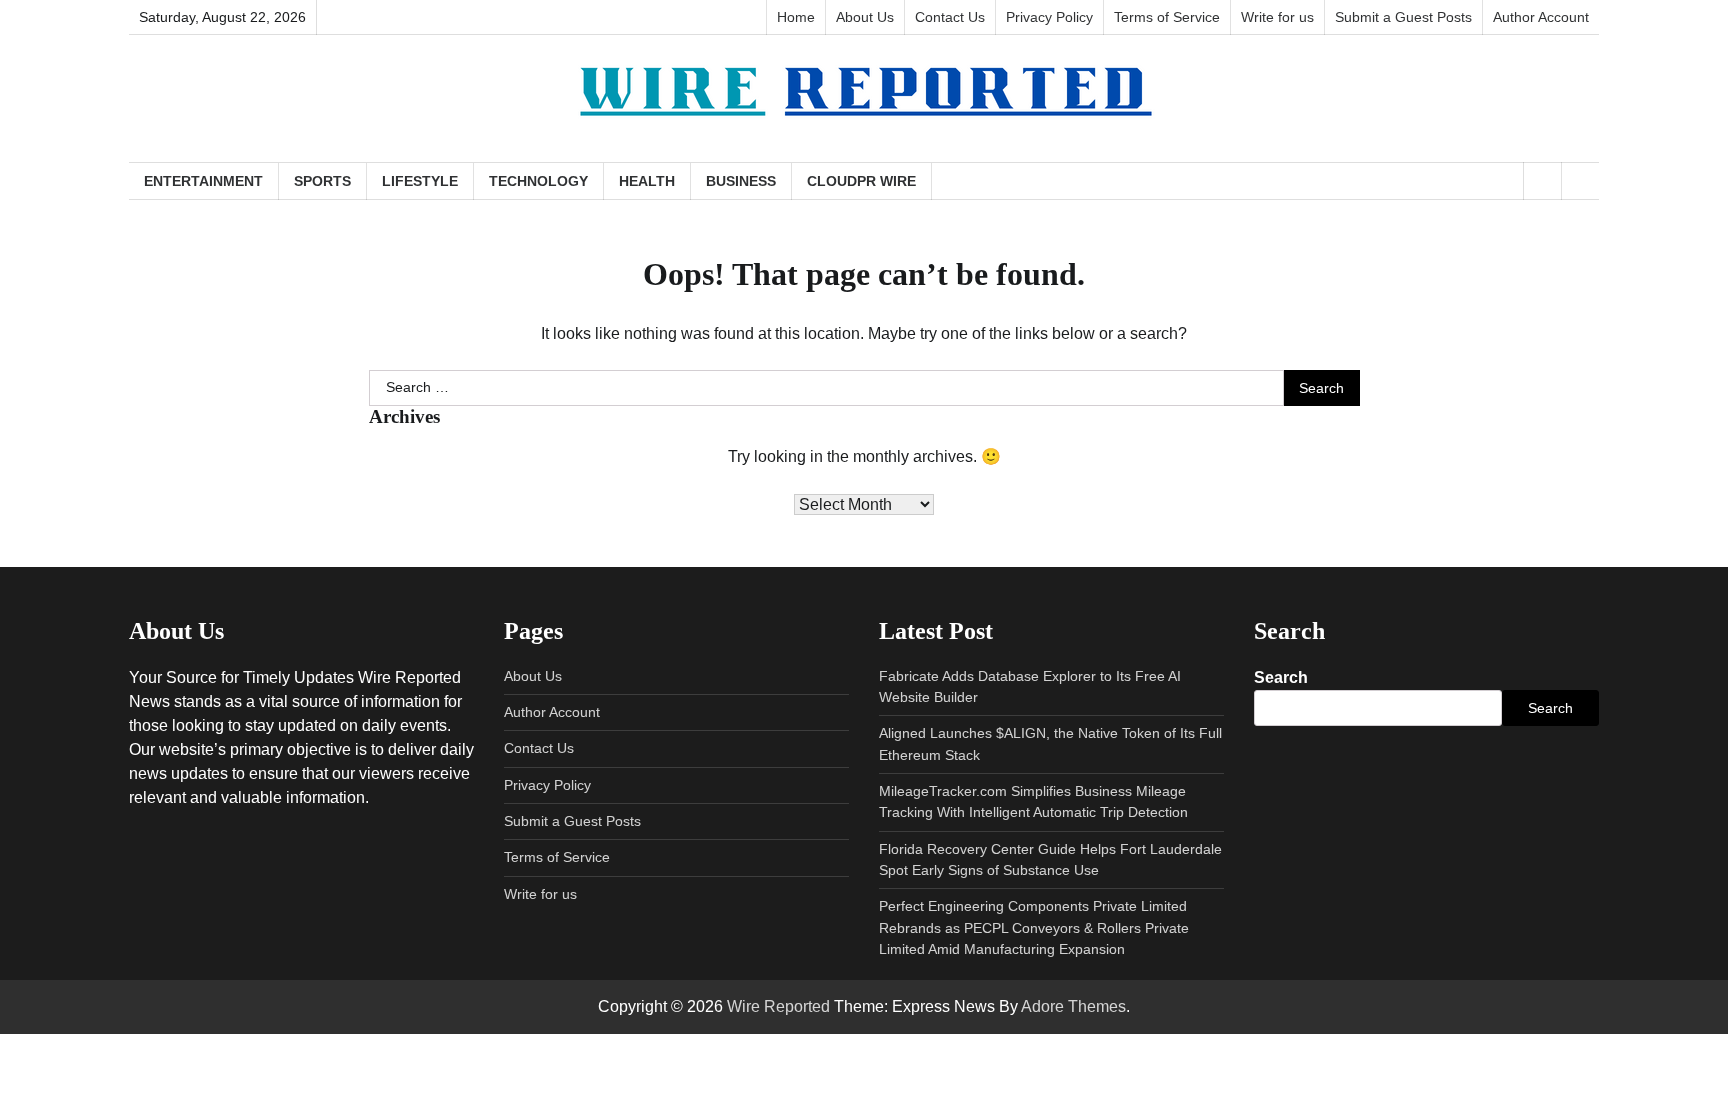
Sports (322, 181)
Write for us (1277, 17)
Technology (538, 181)
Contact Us (950, 17)
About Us (865, 17)
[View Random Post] (1542, 181)
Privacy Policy (1049, 17)
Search (1281, 677)
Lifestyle (420, 181)
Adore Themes (1073, 1006)
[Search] (1580, 181)
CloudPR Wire (861, 181)
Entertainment (203, 181)
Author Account (1541, 17)
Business (741, 181)
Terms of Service (1167, 17)
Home (796, 17)
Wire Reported (778, 1006)
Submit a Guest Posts (1403, 17)
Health (647, 181)
